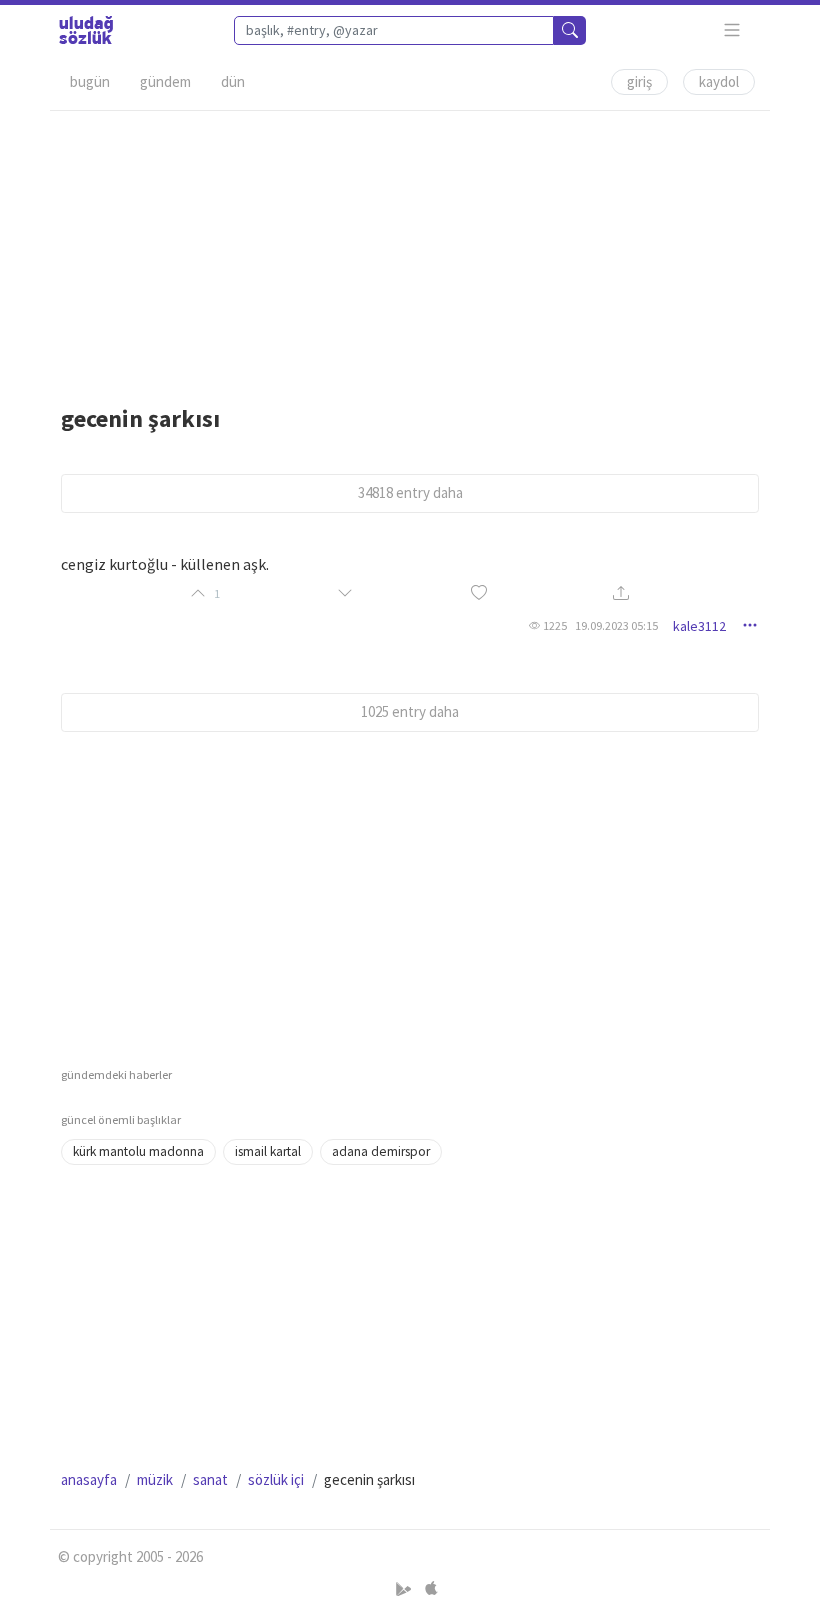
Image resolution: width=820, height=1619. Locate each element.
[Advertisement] (410, 251)
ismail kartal (268, 1151)
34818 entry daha (410, 492)
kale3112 (699, 626)
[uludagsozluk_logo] (86, 30)
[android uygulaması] (405, 1588)
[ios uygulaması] (431, 1588)
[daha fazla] (732, 30)
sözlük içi (276, 1479)
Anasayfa (89, 1479)
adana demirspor (381, 1151)
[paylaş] (621, 594)
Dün (233, 81)
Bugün (90, 81)
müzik (155, 1479)
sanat (210, 1479)
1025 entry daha (410, 711)
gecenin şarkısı (140, 418)
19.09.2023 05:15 (616, 625)
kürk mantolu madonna (138, 1151)
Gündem (165, 81)
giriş (639, 81)
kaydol (719, 81)
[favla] (479, 593)
